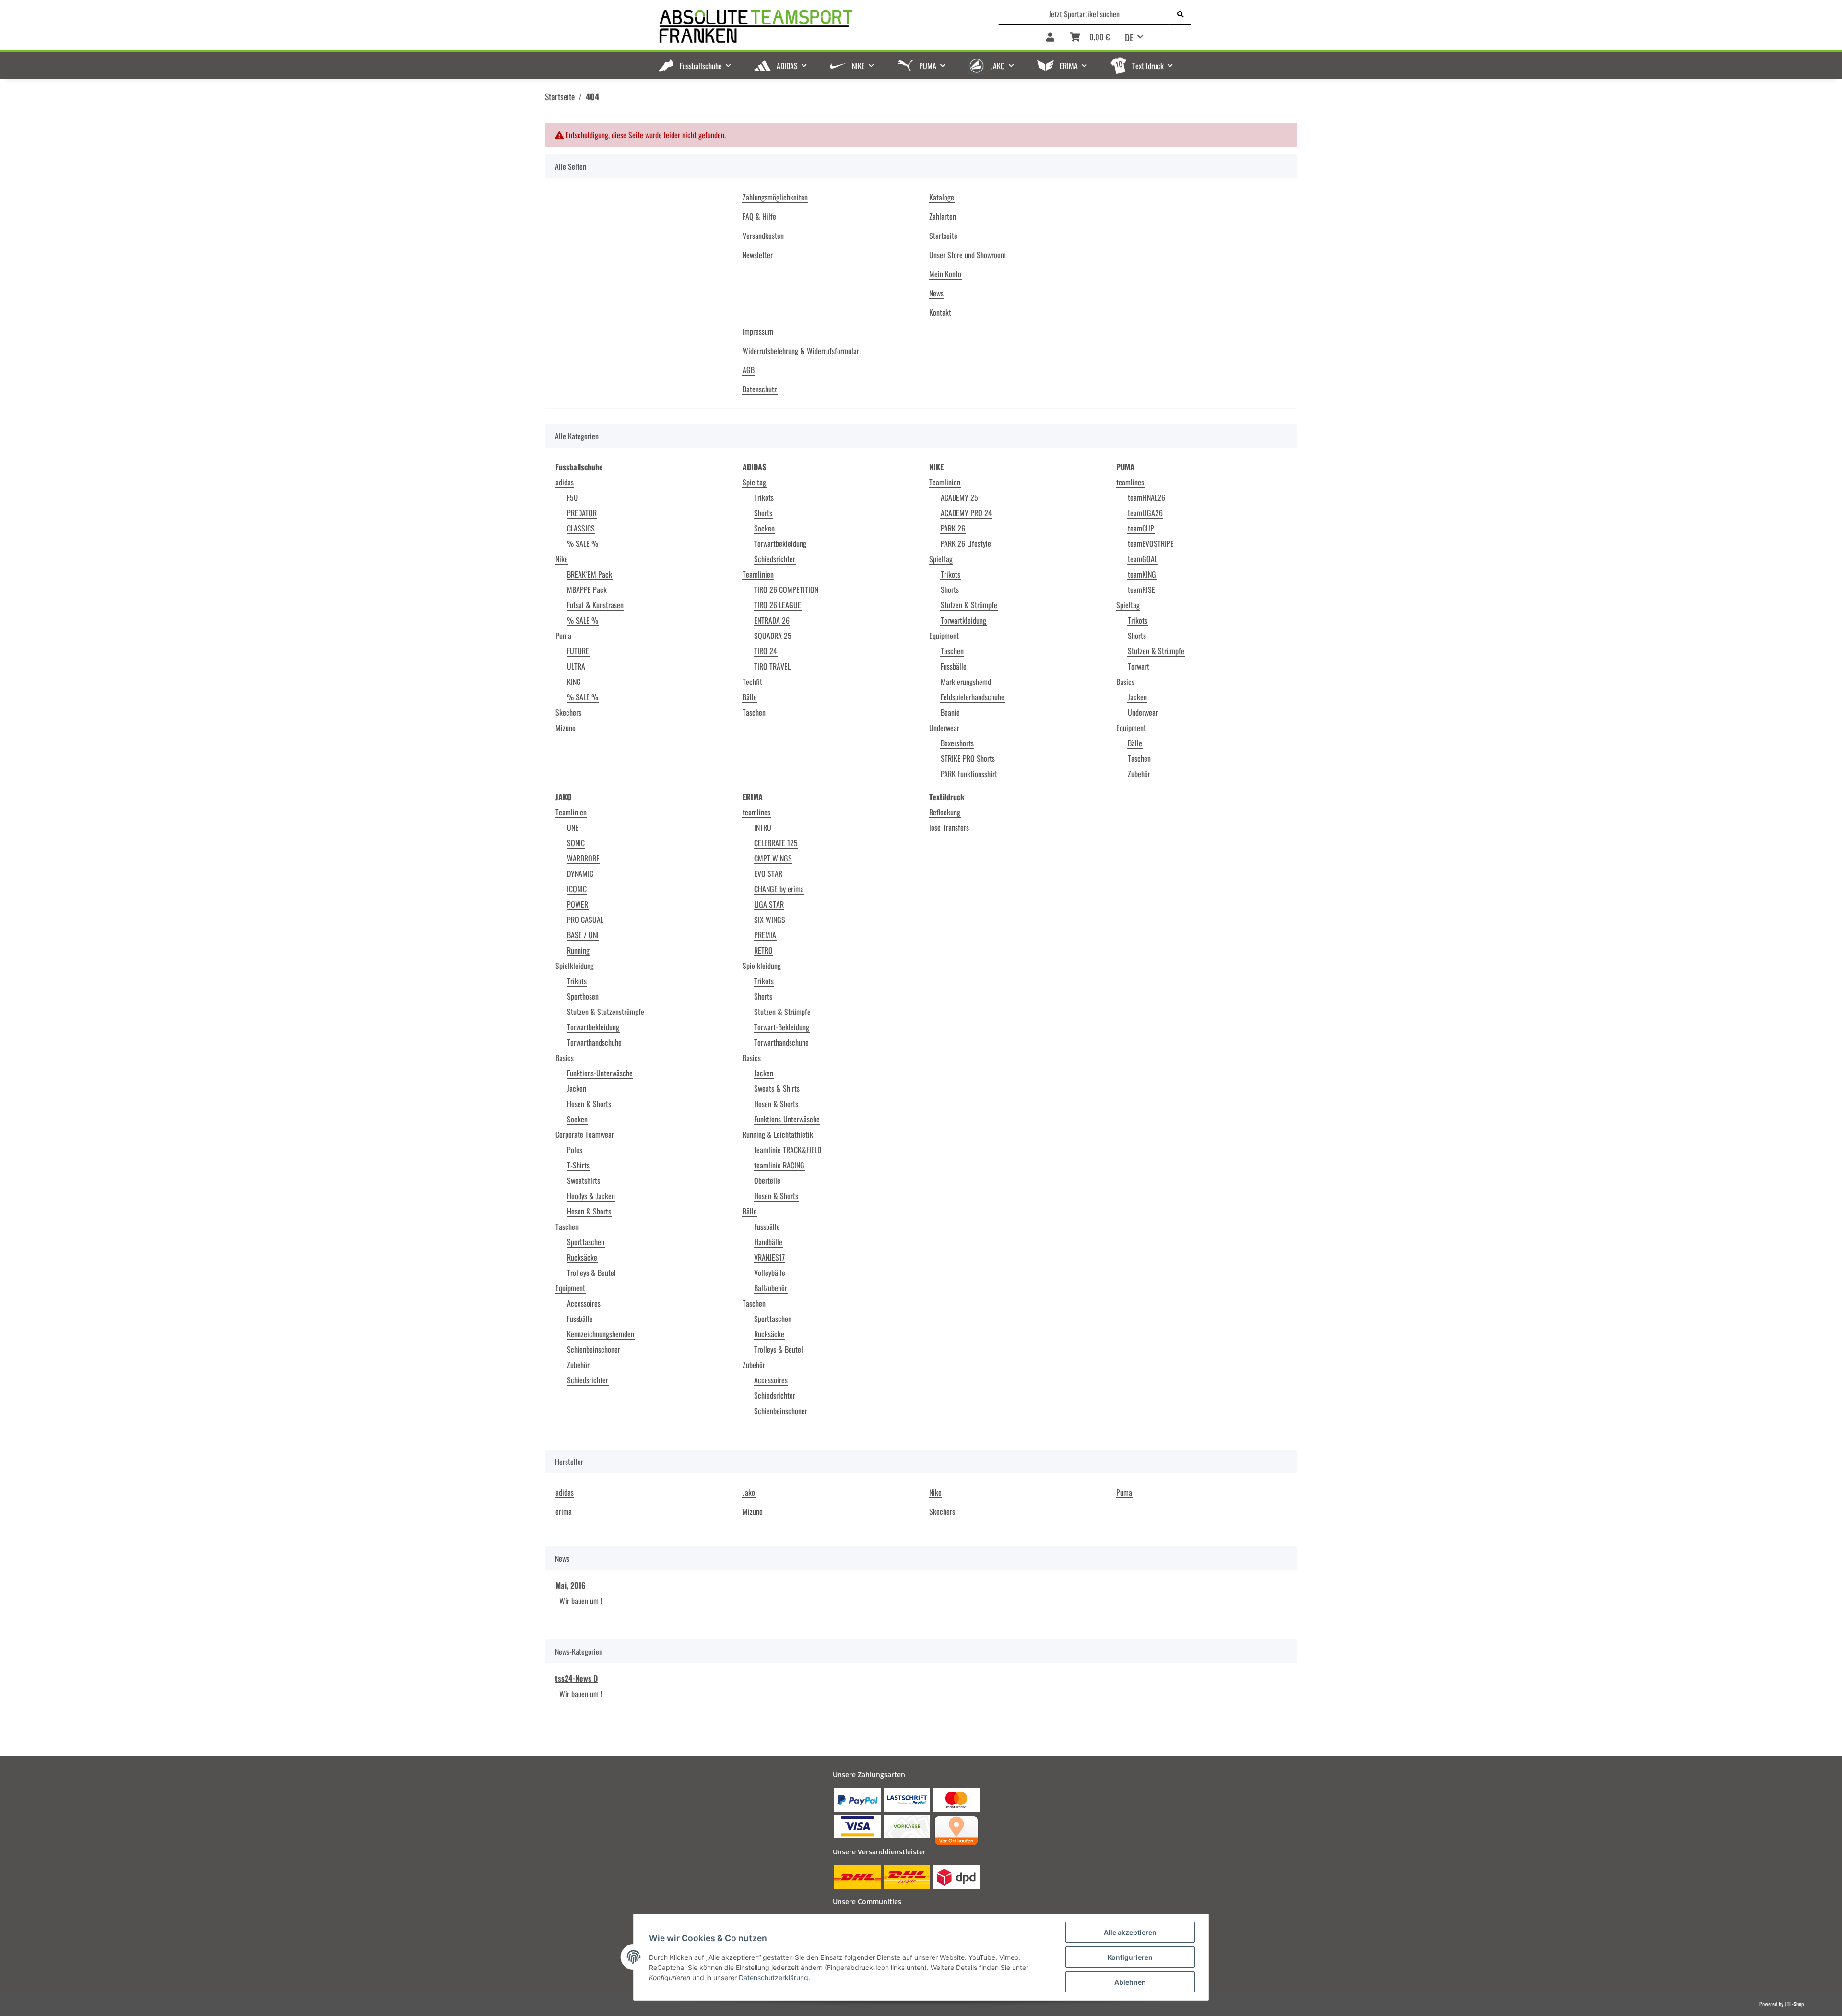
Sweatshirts (584, 1180)
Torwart (1139, 666)
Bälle (750, 697)
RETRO (763, 950)
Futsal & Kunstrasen (595, 605)
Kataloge (942, 197)
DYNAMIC (580, 873)
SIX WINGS (770, 920)
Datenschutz (760, 389)
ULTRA (576, 666)
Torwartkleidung (963, 620)
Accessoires (584, 1303)
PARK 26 (953, 528)
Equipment (944, 636)
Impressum (758, 331)
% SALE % (583, 543)
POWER (578, 904)
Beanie (950, 712)
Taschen (754, 712)
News (936, 293)
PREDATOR (582, 513)
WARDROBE (583, 858)
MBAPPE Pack (587, 589)
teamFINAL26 (1146, 497)
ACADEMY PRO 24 (966, 513)
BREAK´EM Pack (590, 574)
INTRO (763, 827)
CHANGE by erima (779, 889)
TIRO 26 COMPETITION (786, 589)
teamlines (1130, 482)
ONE (573, 827)
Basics (1125, 682)
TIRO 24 (766, 651)
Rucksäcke (582, 1257)
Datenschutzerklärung (773, 1977)
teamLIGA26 (1145, 513)
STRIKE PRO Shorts (968, 758)
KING (574, 682)
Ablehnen (1130, 1982)
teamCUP (1141, 528)
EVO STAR (768, 873)
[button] (1050, 38)
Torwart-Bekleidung (782, 1027)
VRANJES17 (769, 1257)
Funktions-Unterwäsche (600, 1073)
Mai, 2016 (571, 1585)
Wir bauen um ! (581, 1601)
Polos (575, 1150)
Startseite (943, 236)
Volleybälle (770, 1273)
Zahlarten (943, 216)
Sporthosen (583, 996)
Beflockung (945, 812)
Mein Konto (945, 274)
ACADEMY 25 (959, 497)
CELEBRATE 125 (776, 843)
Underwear (944, 728)
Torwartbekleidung (780, 543)
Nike (562, 559)
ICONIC (577, 889)
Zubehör (1139, 774)
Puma (563, 636)
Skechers (568, 712)
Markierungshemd (966, 682)
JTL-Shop (1794, 2004)
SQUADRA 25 (773, 636)
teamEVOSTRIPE (1151, 543)
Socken (764, 528)
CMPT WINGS (773, 858)
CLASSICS (581, 528)
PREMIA (765, 935)
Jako (749, 1492)
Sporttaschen (586, 1242)
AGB (749, 370)
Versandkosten (763, 236)
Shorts (763, 513)
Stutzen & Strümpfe (969, 605)
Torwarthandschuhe (594, 1042)
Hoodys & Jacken (591, 1196)
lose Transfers (949, 827)
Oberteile (767, 1180)
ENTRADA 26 (772, 620)
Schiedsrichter (775, 559)
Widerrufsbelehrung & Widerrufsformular (801, 351)
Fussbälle (954, 666)
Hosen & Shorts (589, 1104)
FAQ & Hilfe (759, 216)
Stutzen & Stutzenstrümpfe (606, 1012)
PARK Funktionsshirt (969, 774)
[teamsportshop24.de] (806, 27)
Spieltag (754, 482)
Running (578, 950)
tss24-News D (576, 1678)
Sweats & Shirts (777, 1088)
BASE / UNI (583, 935)
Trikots (764, 497)
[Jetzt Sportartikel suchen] (1181, 14)
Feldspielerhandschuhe (973, 697)
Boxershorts (957, 743)
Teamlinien (758, 574)
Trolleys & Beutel (591, 1273)
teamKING (1142, 574)
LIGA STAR (769, 904)
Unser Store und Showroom (968, 255)
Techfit (752, 682)
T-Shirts (578, 1165)
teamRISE (1141, 589)
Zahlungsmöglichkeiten (775, 197)
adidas (565, 482)
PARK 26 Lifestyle (966, 543)
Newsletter (758, 255)
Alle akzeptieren (1130, 1932)
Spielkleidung (575, 966)
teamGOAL (1143, 559)
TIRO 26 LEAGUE (778, 605)
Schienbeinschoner (594, 1349)
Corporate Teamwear (585, 1134)
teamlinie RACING (779, 1165)
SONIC (576, 843)
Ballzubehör (771, 1288)
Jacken (1137, 697)
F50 (572, 497)
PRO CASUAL (585, 920)
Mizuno (566, 728)
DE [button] (1129, 37)
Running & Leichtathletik (778, 1134)
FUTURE (578, 651)
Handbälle (768, 1242)
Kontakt (940, 312)
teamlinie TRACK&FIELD (788, 1150)
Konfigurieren (1130, 1957)
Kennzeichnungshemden (601, 1334)
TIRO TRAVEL (772, 666)
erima (564, 1511)
